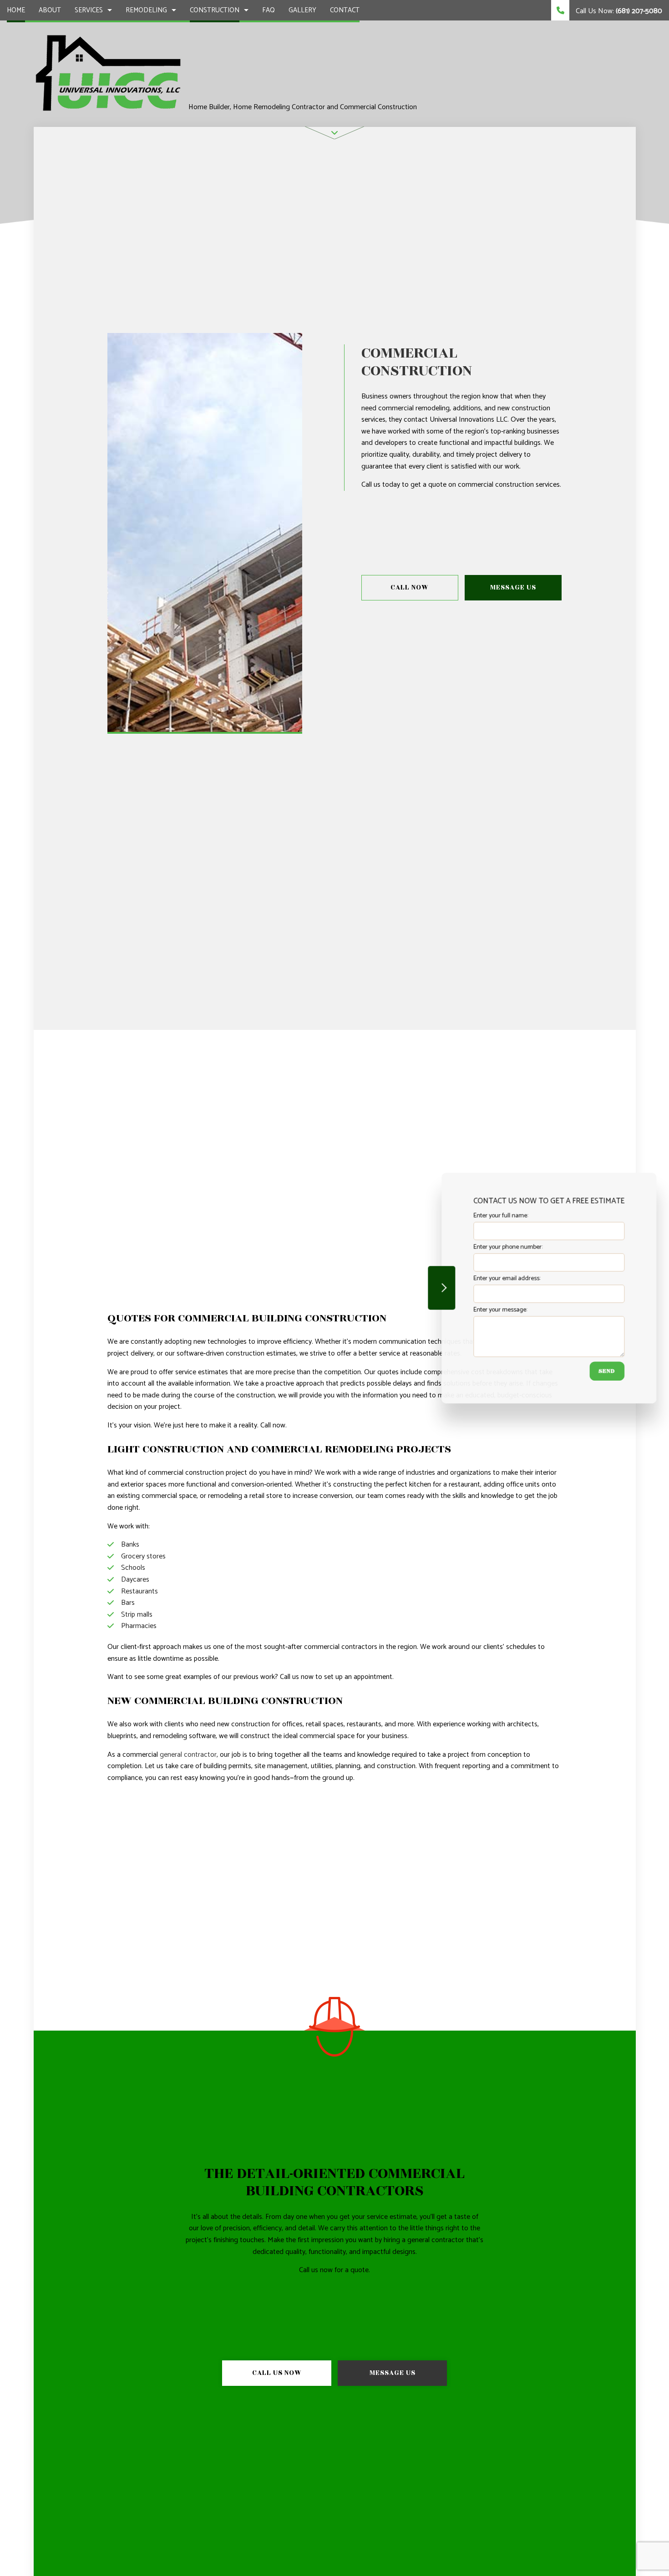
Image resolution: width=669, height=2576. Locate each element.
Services (89, 10)
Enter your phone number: (507, 1247)
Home (16, 10)
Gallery (302, 10)
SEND (606, 1371)
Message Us (513, 587)
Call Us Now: (618, 11)
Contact (345, 10)
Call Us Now (277, 2373)
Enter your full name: (500, 1216)
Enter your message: (500, 1310)
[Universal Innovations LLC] (108, 73)
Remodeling (146, 10)
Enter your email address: (506, 1278)
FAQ (269, 10)
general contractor (188, 1755)
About (50, 10)
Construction (215, 10)
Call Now (410, 587)
